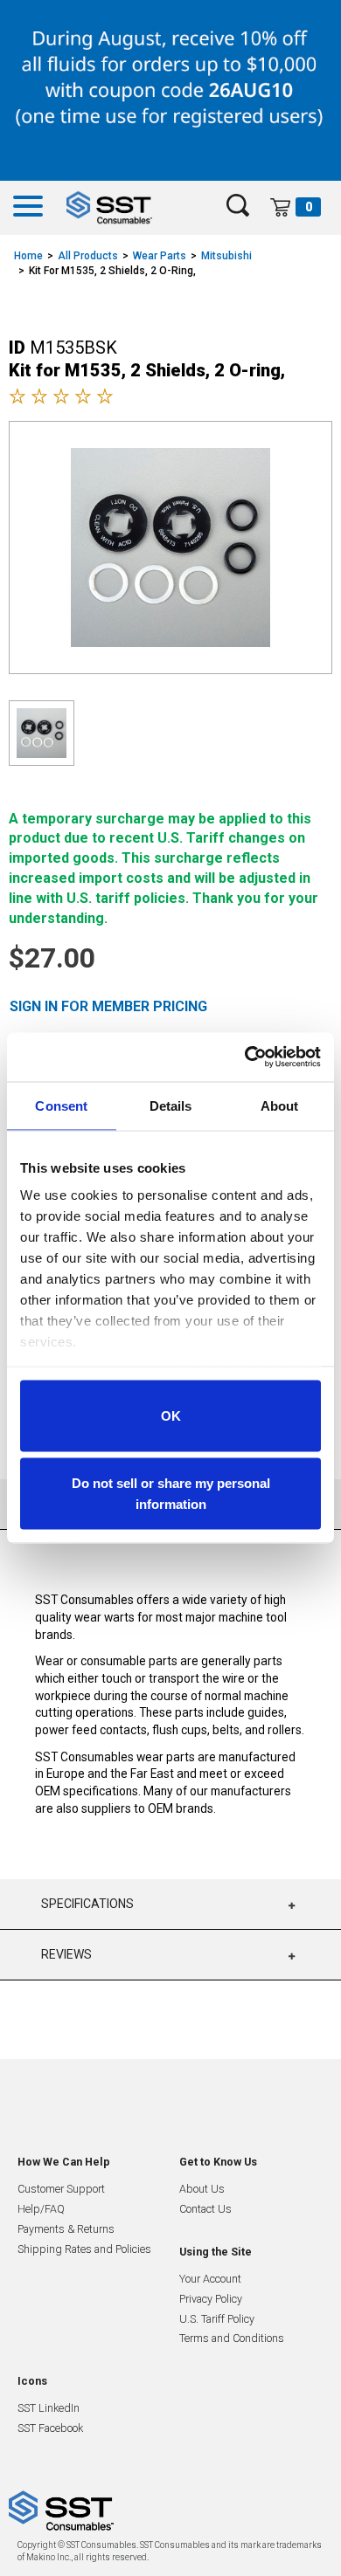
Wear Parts (160, 256)
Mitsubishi (226, 256)
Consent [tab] (61, 1105)
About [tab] (280, 1105)
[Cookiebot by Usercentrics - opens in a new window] (245, 1057)
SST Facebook (50, 2428)
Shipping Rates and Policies (84, 2249)
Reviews (66, 1954)
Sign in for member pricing (108, 1006)
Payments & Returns (66, 2229)
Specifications (87, 1904)
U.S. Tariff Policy (217, 2319)
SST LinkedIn (49, 2408)
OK (171, 1415)
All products (88, 256)
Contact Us (205, 2209)
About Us (202, 2189)
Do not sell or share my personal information (171, 1494)
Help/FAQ (41, 2209)
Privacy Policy (211, 2299)
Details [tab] (171, 1105)
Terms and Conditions (232, 2338)
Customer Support (61, 2189)
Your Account (210, 2279)
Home (28, 256)
